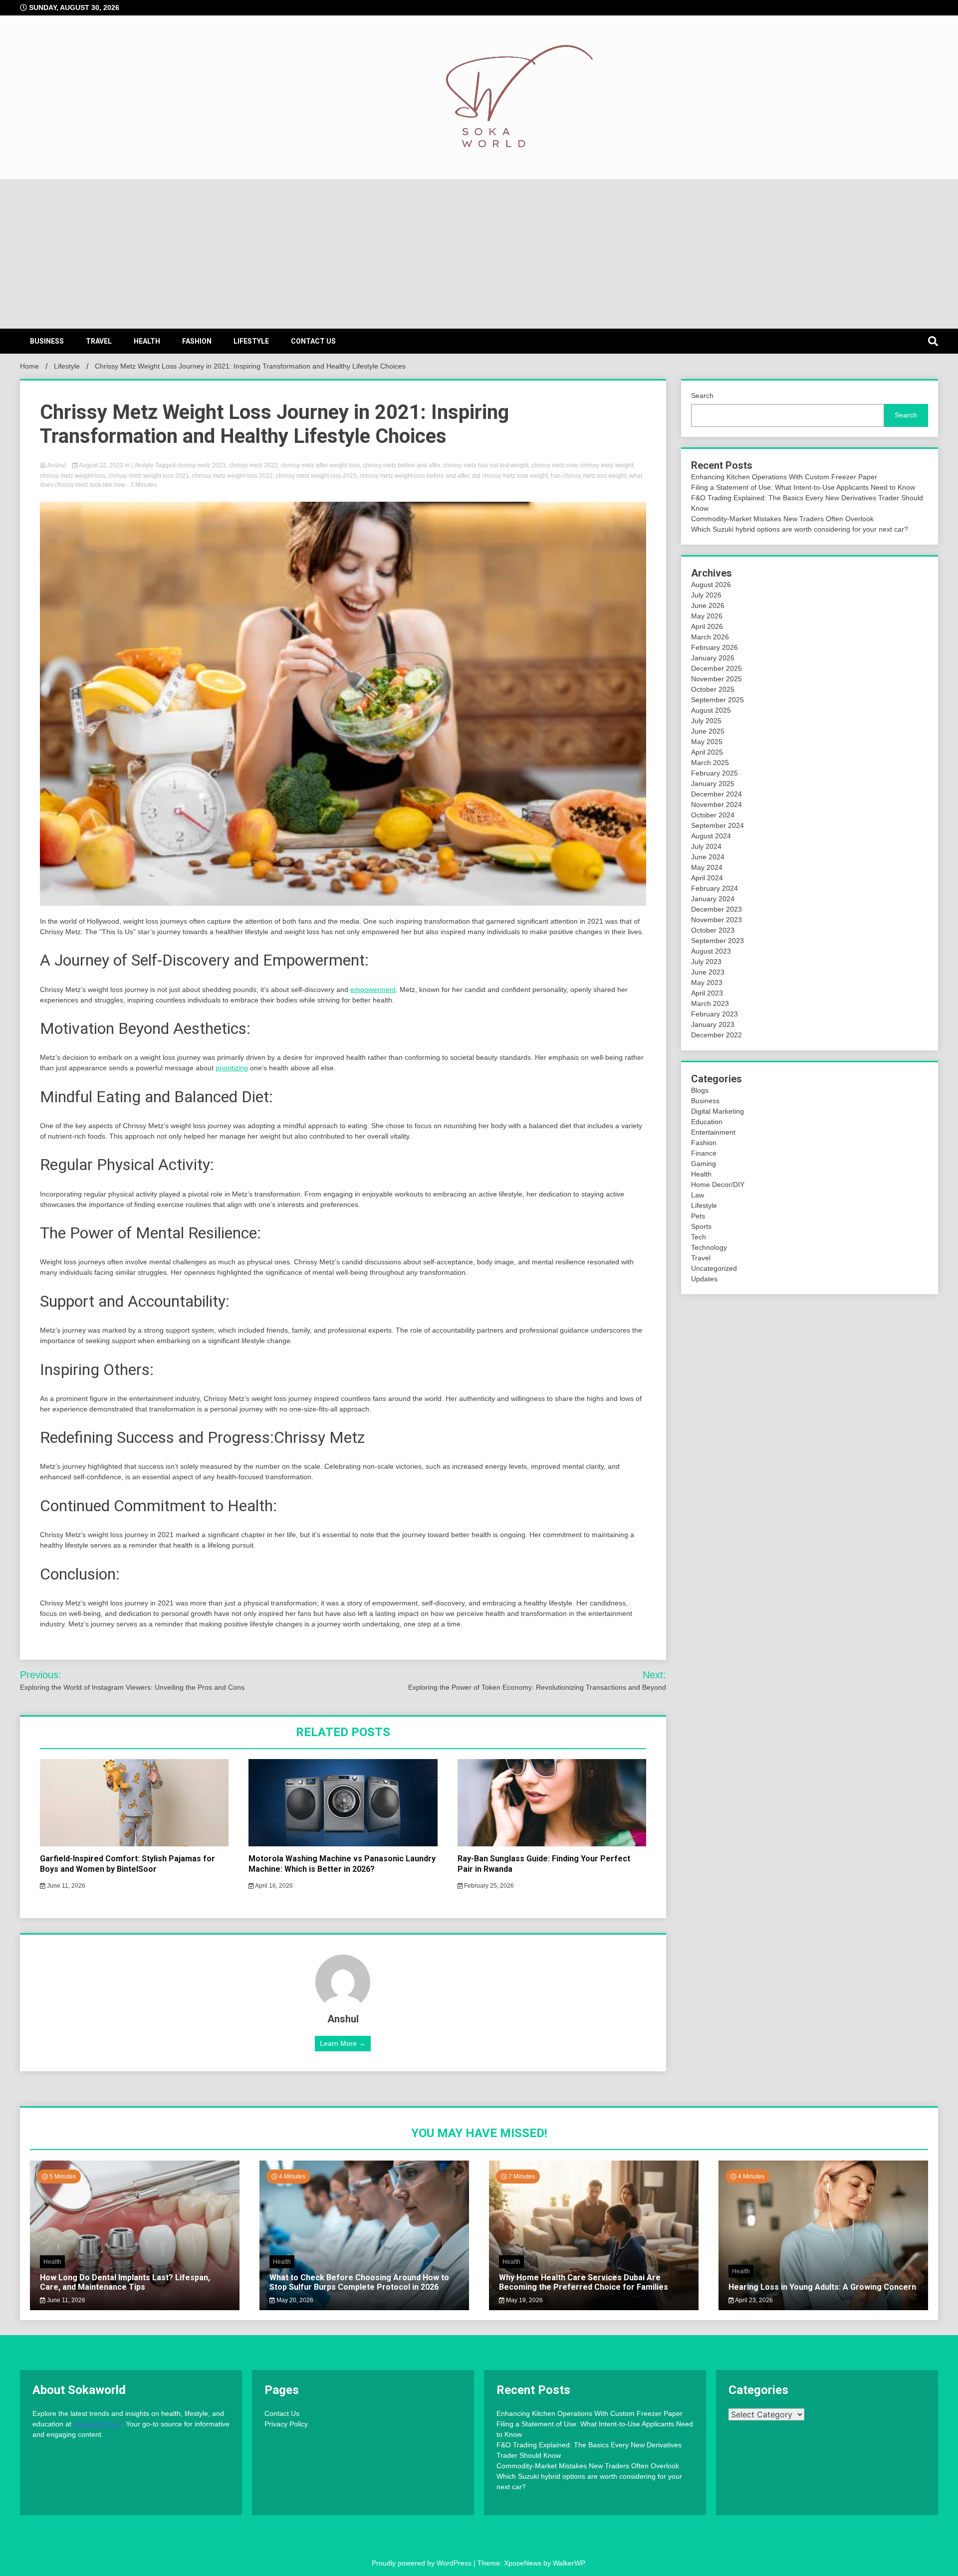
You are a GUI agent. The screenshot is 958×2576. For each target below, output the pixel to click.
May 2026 (707, 616)
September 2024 (718, 825)
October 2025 (713, 689)
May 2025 (707, 742)
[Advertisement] (479, 254)
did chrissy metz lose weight (510, 476)
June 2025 (708, 731)
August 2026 (711, 585)
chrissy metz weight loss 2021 (149, 476)
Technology (709, 1247)
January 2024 (713, 899)
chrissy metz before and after (401, 465)
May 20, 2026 (294, 2300)
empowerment (373, 990)
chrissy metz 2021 (202, 465)
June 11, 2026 (65, 1886)
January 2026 (713, 658)
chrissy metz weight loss (73, 476)
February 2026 (715, 647)
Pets (698, 1216)
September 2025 (718, 700)
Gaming (704, 1164)
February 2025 (715, 773)
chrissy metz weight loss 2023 (316, 476)
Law (698, 1195)
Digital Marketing (718, 1111)
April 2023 (707, 993)
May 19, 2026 (524, 2300)
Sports (701, 1226)
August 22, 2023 (101, 465)
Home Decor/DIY (718, 1185)
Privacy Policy (286, 2424)
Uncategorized (714, 1268)
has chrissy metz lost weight (589, 476)
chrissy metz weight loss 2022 (233, 476)
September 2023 (718, 941)
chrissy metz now (554, 465)
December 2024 (717, 794)
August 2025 (711, 710)
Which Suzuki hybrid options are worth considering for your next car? (800, 529)
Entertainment (713, 1132)
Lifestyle (251, 341)
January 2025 (713, 784)
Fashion (197, 341)
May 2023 (707, 983)
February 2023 (715, 1014)
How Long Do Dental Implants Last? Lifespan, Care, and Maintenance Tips (125, 2282)
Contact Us (313, 341)
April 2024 (707, 878)
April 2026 (707, 626)
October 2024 (713, 815)
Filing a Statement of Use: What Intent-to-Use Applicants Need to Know (803, 487)
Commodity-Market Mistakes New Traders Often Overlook (782, 519)
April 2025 (707, 752)
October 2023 (713, 930)
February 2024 (715, 888)
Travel (99, 341)
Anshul (57, 465)
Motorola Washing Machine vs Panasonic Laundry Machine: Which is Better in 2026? (342, 1864)
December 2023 (717, 909)
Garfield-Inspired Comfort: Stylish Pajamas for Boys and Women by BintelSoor (127, 1864)
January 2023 (713, 1024)
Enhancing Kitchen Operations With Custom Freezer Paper (784, 477)
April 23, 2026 (753, 2300)
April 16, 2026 (273, 1886)
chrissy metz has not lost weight (486, 465)
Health (147, 341)
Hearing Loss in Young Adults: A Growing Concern (822, 2287)
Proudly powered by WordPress (423, 2563)
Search (702, 396)
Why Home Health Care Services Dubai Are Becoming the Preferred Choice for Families (584, 2282)
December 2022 (717, 1035)
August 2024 (711, 836)
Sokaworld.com (98, 2424)
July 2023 (706, 962)
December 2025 (717, 668)
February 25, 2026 (488, 1886)
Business (47, 341)
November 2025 (717, 679)
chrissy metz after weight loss (320, 465)
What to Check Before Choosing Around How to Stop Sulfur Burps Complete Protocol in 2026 (359, 2282)
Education (707, 1122)
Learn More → (343, 2043)
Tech (699, 1237)
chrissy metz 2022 (253, 465)
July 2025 (706, 721)
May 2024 (707, 867)
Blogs (700, 1090)
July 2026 (706, 595)
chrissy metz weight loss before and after (414, 476)
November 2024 (717, 804)
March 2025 (710, 763)
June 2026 (708, 605)
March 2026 (710, 637)
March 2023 (710, 1003)
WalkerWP (569, 2563)
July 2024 (706, 846)
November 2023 (717, 920)
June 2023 (708, 972)
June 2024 (708, 857)
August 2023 (711, 951)
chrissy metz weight (607, 465)
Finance (704, 1153)
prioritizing (232, 1068)
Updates (704, 1279)
